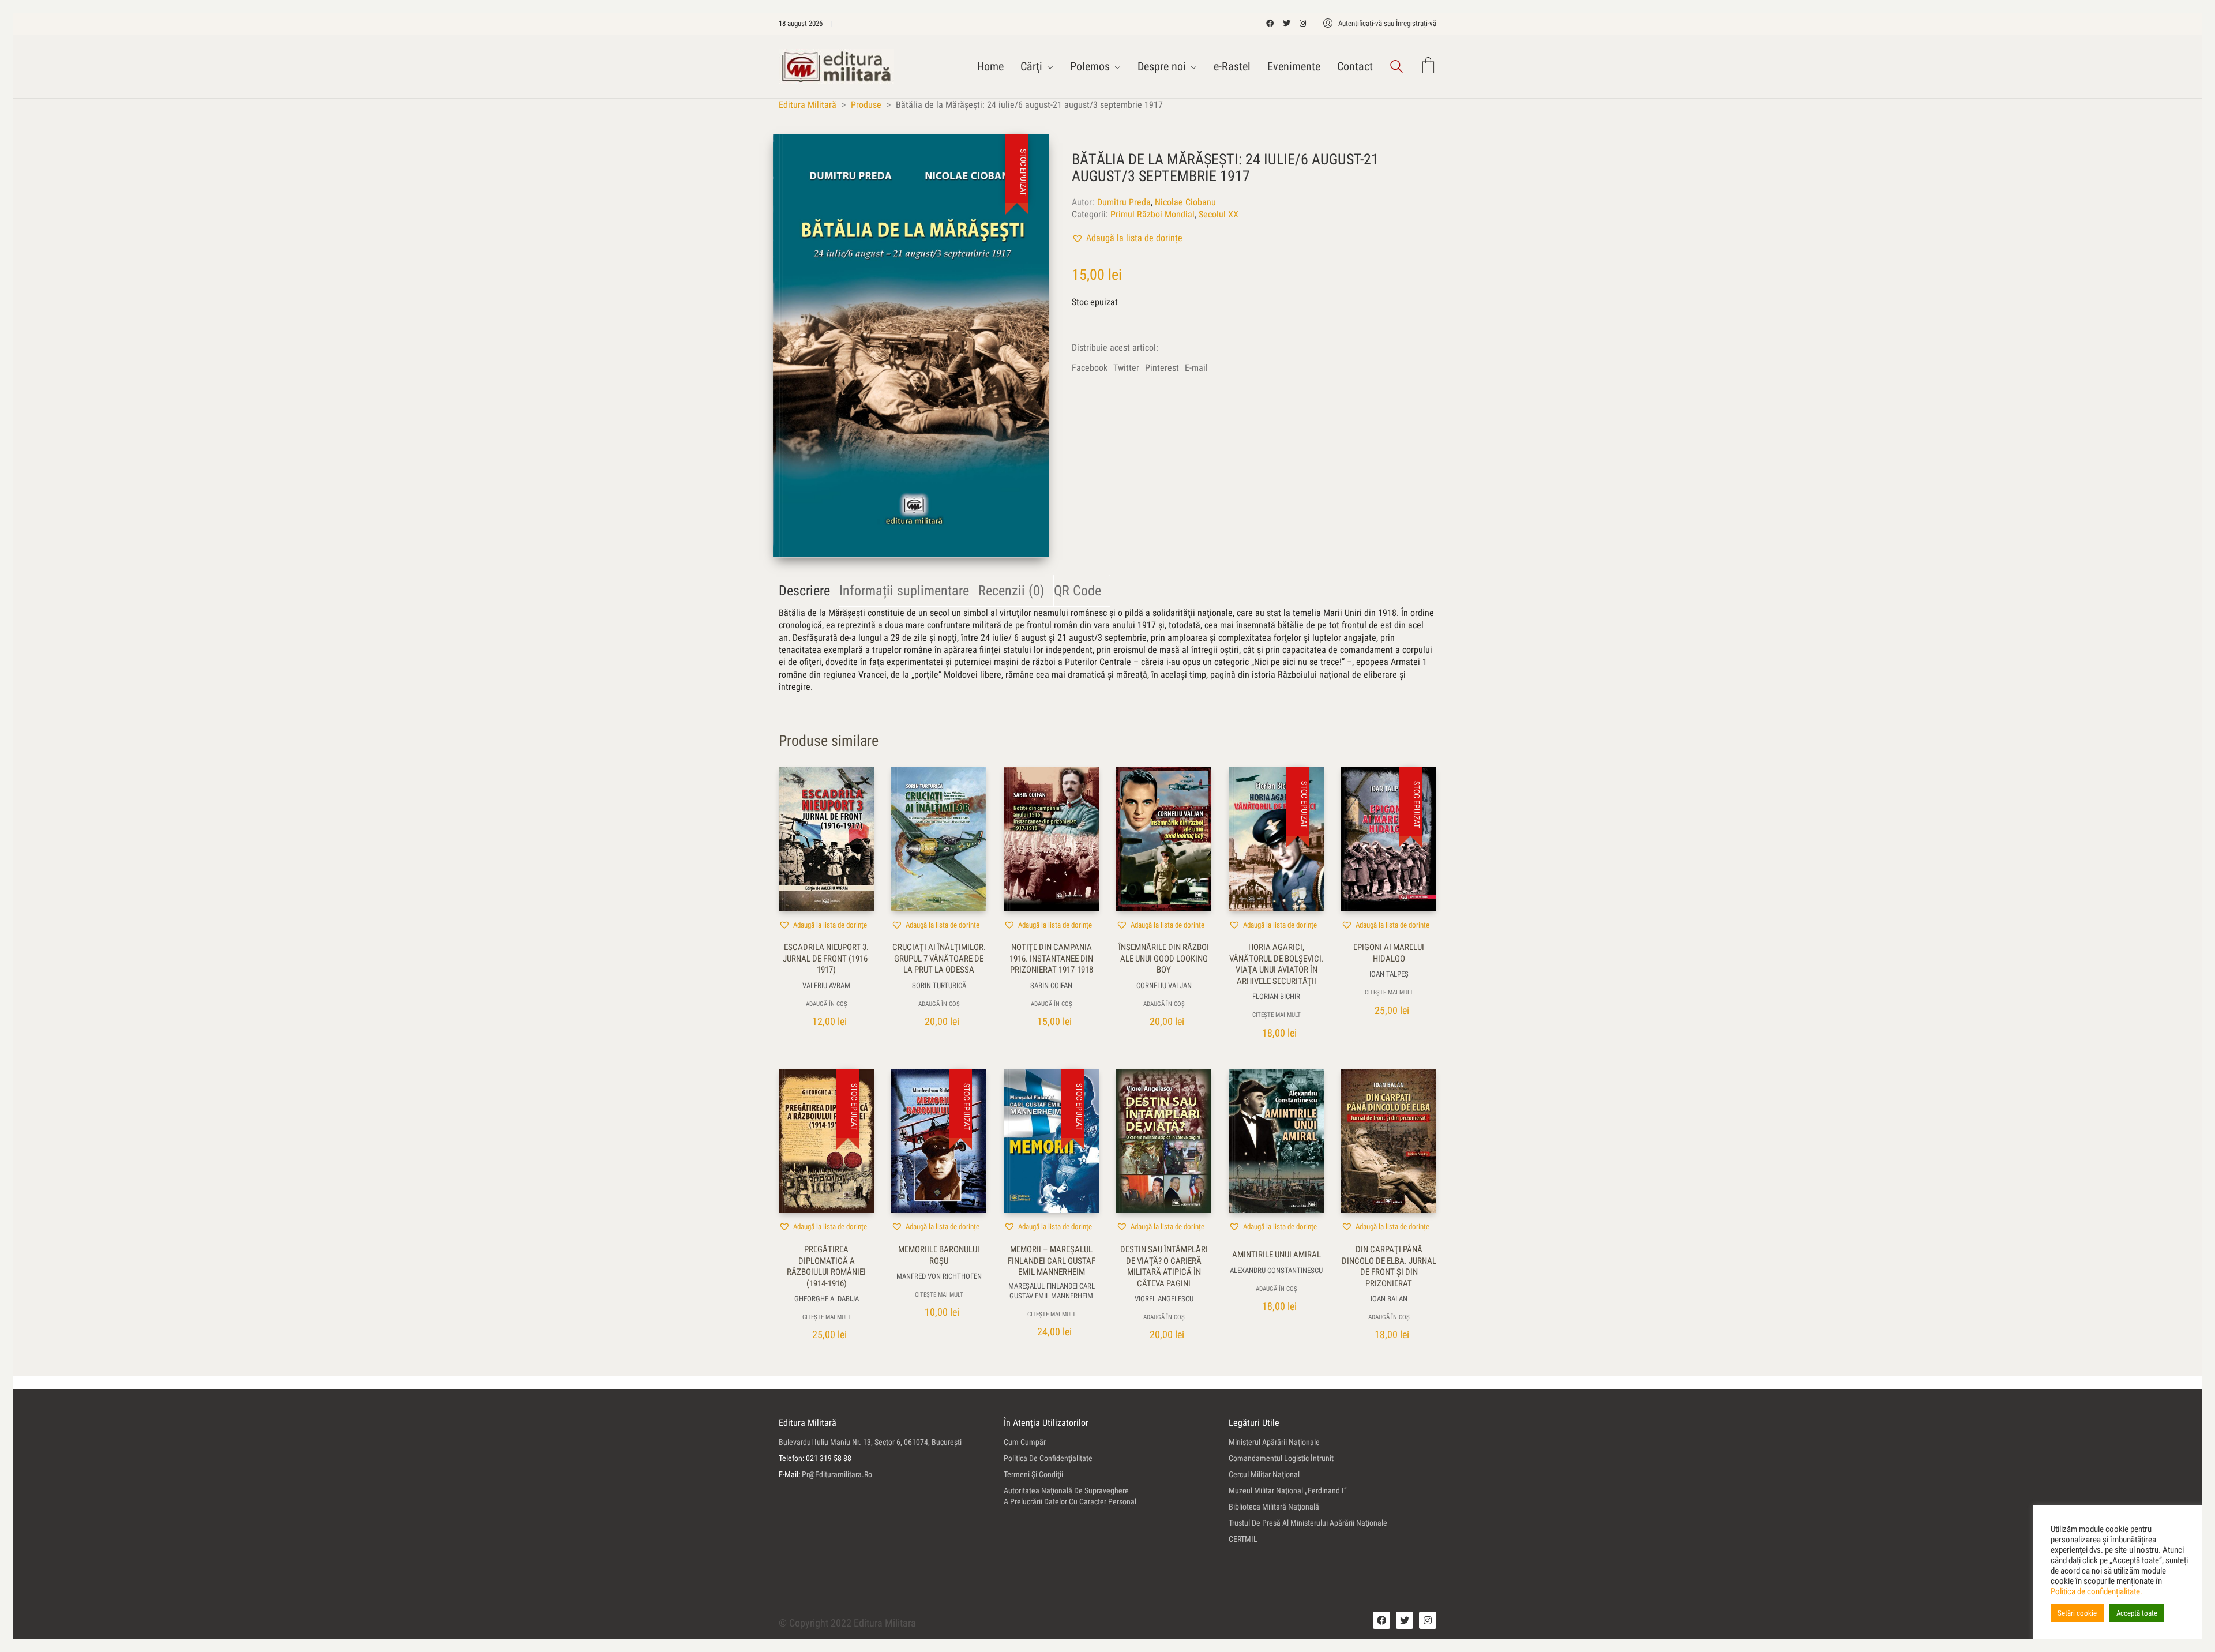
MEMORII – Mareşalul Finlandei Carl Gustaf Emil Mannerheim (1052, 1261)
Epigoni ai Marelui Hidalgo (1389, 953)
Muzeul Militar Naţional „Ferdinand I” (1288, 1490)
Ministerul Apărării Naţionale (1274, 1442)
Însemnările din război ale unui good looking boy (1164, 958)
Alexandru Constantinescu (1276, 1270)
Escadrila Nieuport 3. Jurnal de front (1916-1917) (826, 958)
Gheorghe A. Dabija (827, 1299)
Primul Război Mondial (1152, 214)
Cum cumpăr (1025, 1442)
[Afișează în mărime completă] (794, 152)
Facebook (1090, 368)
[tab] (809, 591)
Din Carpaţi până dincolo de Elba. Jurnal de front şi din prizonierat (1389, 1266)
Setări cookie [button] (2077, 1613)
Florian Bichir (1276, 996)
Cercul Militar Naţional (1264, 1474)
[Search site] (1396, 68)
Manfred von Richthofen (939, 1276)
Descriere (804, 591)
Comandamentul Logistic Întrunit (1281, 1458)
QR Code (1078, 591)
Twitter (1126, 368)
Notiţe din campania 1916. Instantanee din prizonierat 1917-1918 (1051, 958)
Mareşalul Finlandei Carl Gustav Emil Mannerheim (1052, 1291)
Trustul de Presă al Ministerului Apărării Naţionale (1308, 1523)
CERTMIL (1243, 1539)
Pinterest (1162, 368)
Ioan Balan (1389, 1299)
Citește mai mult (1277, 1015)
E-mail (1196, 368)
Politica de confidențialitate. (2096, 1591)
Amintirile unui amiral (1277, 1255)
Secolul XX (1219, 214)
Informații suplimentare (904, 591)
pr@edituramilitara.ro (837, 1474)
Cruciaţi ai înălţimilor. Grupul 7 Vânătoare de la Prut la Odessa (939, 958)
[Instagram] (1428, 1620)
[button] (1127, 238)
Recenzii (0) (1011, 591)
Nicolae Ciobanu (1185, 202)
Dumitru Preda (1124, 202)
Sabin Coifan (1051, 985)
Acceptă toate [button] (2137, 1613)
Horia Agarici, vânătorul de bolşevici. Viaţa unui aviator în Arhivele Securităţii (1277, 964)
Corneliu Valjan (1164, 985)
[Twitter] (1405, 1620)
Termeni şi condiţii (1033, 1474)
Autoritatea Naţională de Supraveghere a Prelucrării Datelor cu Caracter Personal (1070, 1496)
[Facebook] (1381, 1620)
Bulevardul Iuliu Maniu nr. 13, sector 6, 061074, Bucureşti (870, 1442)
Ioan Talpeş (1389, 974)
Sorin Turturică (939, 985)
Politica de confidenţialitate (1048, 1458)
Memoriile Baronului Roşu (939, 1255)
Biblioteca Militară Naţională (1274, 1507)
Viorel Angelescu (1164, 1299)
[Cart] (1428, 67)
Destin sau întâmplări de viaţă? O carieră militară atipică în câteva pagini (1164, 1266)
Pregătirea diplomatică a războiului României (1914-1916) (826, 1266)
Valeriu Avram (826, 985)
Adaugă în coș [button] (827, 1004)
